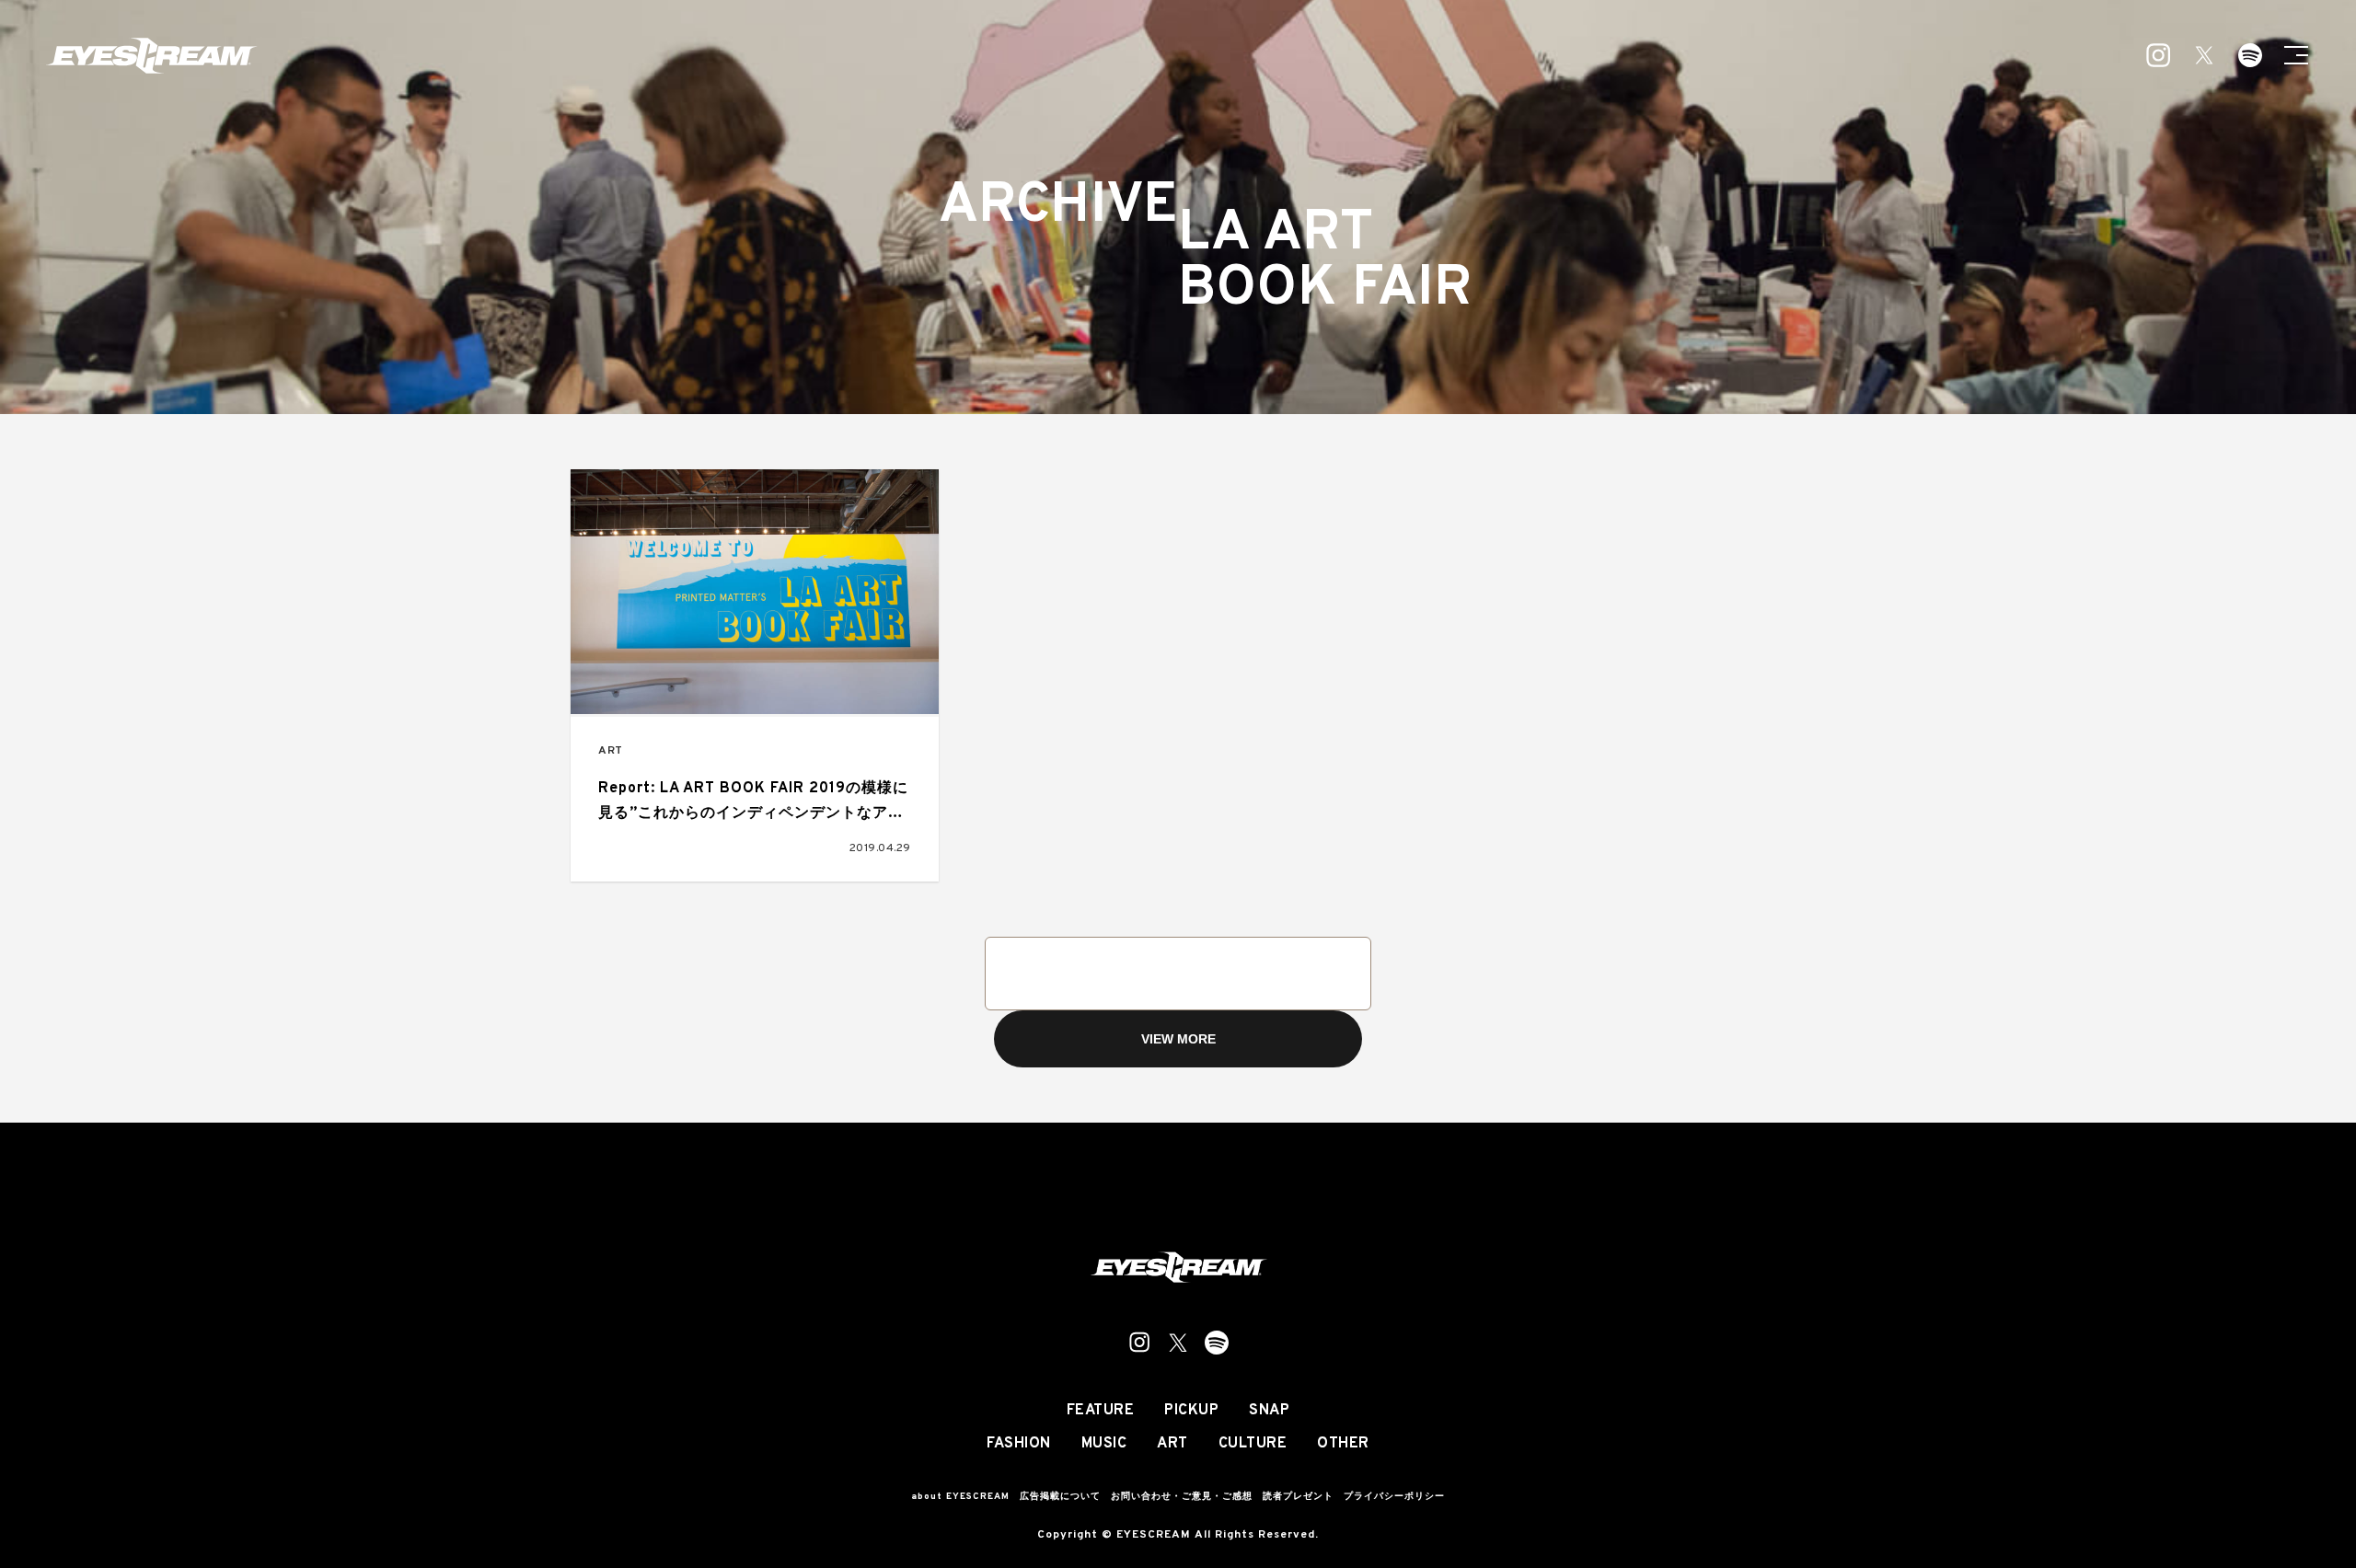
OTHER (1343, 1444)
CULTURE (1253, 1444)
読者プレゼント (1298, 1497)
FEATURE (1101, 1411)
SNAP (1269, 1411)
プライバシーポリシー (1394, 1497)
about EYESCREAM (960, 1497)
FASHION (1019, 1444)
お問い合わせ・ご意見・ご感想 (1182, 1497)
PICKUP (1191, 1411)
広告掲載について (1060, 1497)
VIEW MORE (1178, 1039)
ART (611, 751)
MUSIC (1104, 1444)
